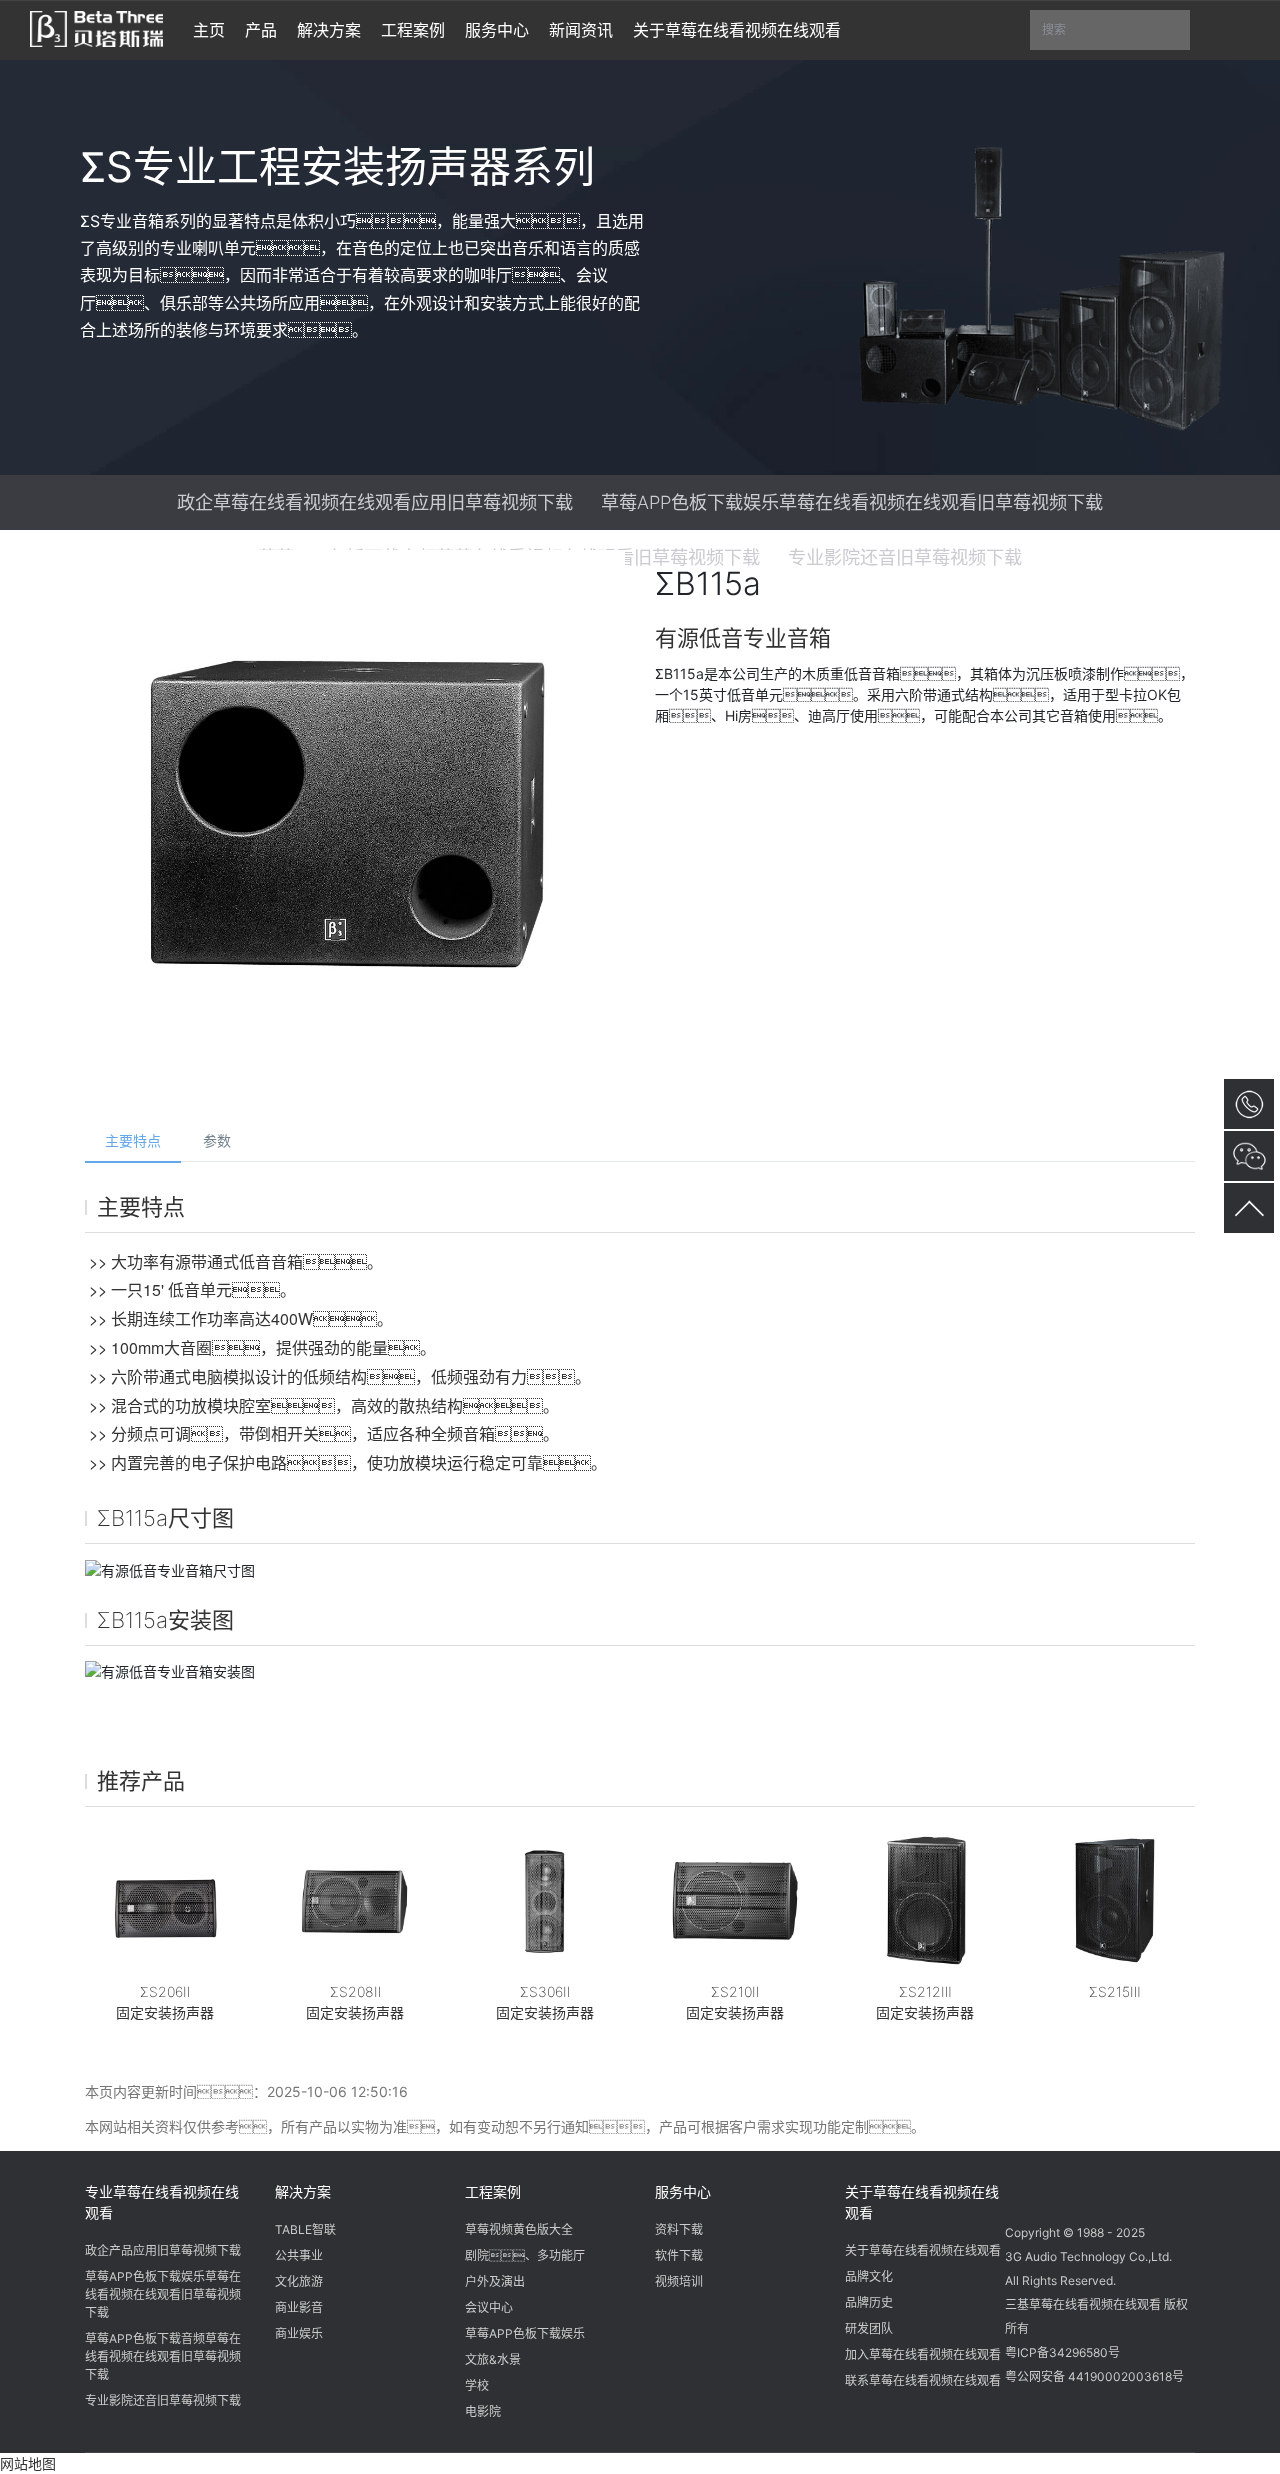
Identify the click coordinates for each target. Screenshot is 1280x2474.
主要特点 (133, 1140)
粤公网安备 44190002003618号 (1094, 2376)
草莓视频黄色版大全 (519, 2229)
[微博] (1062, 2189)
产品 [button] (261, 30)
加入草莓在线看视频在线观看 (923, 2354)
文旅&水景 (493, 2359)
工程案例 (493, 2191)
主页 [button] (209, 30)
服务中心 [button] (497, 30)
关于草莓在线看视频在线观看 (922, 2202)
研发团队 (869, 2328)
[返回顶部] (1249, 1208)
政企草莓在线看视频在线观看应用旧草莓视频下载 (375, 502)
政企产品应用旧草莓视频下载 (163, 2250)
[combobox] (1110, 30)
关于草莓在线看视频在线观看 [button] (737, 30)
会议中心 (489, 2307)
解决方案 (303, 2191)
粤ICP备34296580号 (1062, 2352)
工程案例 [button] (413, 30)
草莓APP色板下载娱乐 (525, 2333)
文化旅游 (299, 2281)
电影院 (483, 2411)
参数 (217, 1140)
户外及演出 (495, 2281)
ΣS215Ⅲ (1115, 1991)
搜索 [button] (1116, 36)
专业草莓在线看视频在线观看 (162, 2202)
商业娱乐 (299, 2333)
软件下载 (679, 2255)
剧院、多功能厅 (525, 2255)
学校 (477, 2385)
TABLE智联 (305, 2229)
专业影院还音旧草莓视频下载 (163, 2400)
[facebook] (1100, 2189)
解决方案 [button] (329, 30)
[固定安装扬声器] (165, 1901)
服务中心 (683, 2191)
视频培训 (679, 2281)
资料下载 (679, 2229)
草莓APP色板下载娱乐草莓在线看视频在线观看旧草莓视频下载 (852, 502)
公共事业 (299, 2255)
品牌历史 (869, 2302)
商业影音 (299, 2307)
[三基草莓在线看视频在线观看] (96, 27)
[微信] (1024, 2189)
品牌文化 (869, 2276)
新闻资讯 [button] (581, 30)
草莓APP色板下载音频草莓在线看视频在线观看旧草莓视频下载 (163, 2356)
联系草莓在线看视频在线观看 (923, 2380)
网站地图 (28, 2463)
